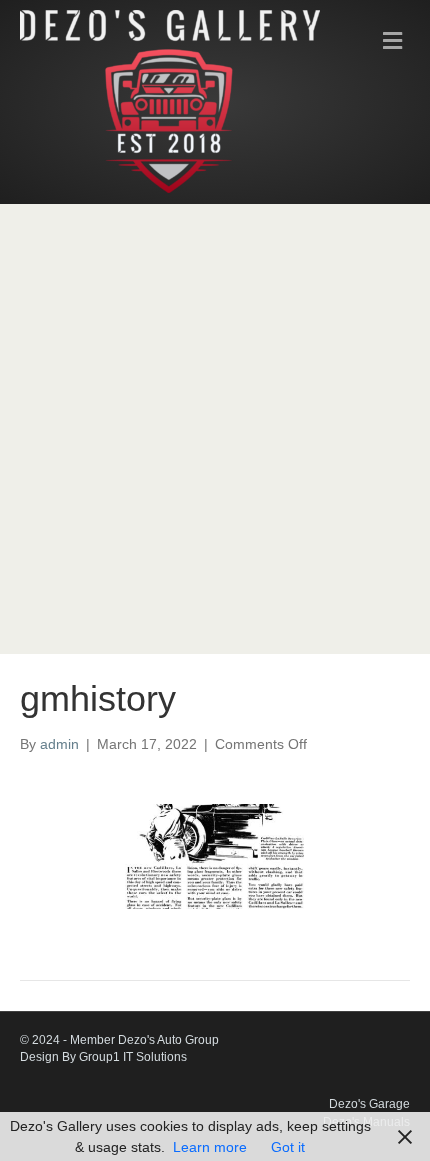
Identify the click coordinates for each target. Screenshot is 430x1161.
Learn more (210, 1147)
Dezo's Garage (369, 1104)
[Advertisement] (215, 429)
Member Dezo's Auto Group (144, 1040)
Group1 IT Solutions (133, 1057)
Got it (288, 1147)
